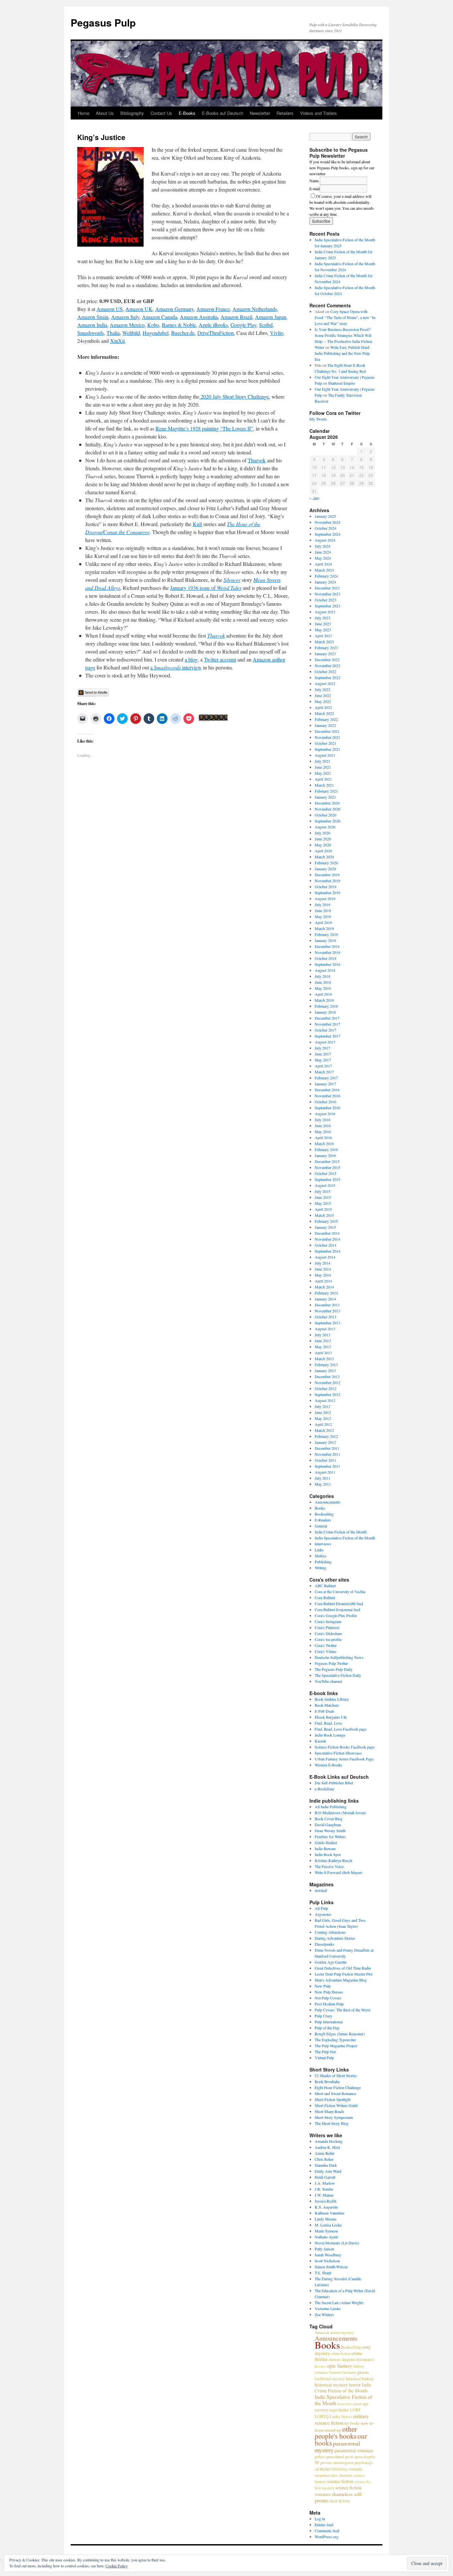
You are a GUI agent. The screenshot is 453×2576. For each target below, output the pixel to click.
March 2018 (324, 1000)
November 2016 (327, 1096)
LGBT (355, 2410)
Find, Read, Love (328, 1723)
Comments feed (327, 2531)
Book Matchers (327, 1705)
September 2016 (327, 1108)
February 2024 (326, 576)
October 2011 (325, 1460)
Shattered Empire (341, 383)
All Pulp (321, 1908)
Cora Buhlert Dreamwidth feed (339, 1603)
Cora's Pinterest (327, 1627)
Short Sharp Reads (329, 2111)
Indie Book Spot (328, 1854)
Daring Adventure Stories (335, 1938)
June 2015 (323, 1197)
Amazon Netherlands (255, 309)
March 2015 (324, 1215)
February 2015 (326, 1221)
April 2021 (323, 779)
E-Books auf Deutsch (223, 113)
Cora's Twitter (326, 1645)
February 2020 (326, 863)
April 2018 (323, 994)
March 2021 (324, 785)
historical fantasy (360, 2379)
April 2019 (323, 922)
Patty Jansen (324, 2249)
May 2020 (323, 845)
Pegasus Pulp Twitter (331, 1663)
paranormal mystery (337, 2447)
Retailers (285, 113)
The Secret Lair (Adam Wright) (339, 2303)
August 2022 (325, 683)
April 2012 (323, 1424)
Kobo (153, 325)
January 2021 (325, 797)
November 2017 (327, 1024)
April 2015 (323, 1209)
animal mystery (342, 2332)
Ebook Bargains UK (331, 1717)
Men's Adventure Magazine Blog (341, 1980)
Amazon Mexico (127, 325)
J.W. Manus (324, 2195)
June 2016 (323, 1126)
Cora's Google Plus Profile (336, 1615)
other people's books (336, 2432)
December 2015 (327, 1161)
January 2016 (325, 1155)
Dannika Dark (326, 2165)
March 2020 (324, 857)
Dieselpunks (324, 1944)
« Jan (314, 498)
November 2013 (327, 1311)
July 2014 (323, 1263)
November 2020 (327, 809)
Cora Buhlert (325, 1598)
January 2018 (325, 1012)
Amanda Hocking (329, 2141)
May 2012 (323, 1418)
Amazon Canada (160, 317)
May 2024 (323, 558)
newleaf (321, 1890)
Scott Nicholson (327, 2261)
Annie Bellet (324, 2153)
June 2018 (323, 982)
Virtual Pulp (324, 2058)
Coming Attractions (330, 1932)
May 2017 (323, 1060)
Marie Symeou (326, 2231)
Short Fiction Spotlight (333, 2099)
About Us (105, 113)
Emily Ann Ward (328, 2171)
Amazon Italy (125, 317)
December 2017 (327, 1018)
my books (352, 2423)
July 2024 (323, 546)
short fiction (339, 2501)
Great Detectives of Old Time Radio (343, 1968)
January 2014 (325, 1299)
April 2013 (323, 1353)
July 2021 (323, 761)
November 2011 (327, 1454)
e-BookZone (324, 1789)
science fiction (340, 2481)
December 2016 (327, 1090)
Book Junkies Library (332, 1699)
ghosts (363, 2372)
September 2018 (327, 964)
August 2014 (325, 1257)
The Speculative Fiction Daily (338, 1675)
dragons (348, 2359)
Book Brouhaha (327, 2081)
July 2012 (323, 1406)
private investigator (337, 2463)
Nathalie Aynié (326, 2237)
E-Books (187, 113)
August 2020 (325, 827)
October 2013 (325, 1317)
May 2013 (323, 1347)
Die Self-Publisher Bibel (334, 1783)
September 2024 (327, 534)
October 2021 (325, 743)
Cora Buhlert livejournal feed (337, 1609)
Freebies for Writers (330, 1836)
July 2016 (323, 1120)
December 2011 (327, 1448)
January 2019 (325, 940)
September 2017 (327, 1036)
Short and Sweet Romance (335, 2093)
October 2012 (325, 1388)
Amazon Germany (174, 309)
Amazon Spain (93, 317)
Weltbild (131, 333)
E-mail (315, 189)
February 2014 (326, 1293)
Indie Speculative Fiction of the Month (345, 1538)
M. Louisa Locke (328, 2225)
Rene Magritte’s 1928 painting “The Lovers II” (204, 428)
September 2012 (327, 1394)
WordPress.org (326, 2537)
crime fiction (341, 2353)
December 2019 (327, 875)
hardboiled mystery (330, 2379)
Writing (321, 1568)
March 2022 (324, 713)
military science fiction (342, 2419)
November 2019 (327, 881)
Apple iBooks (213, 325)
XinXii (117, 341)
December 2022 (327, 660)
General (321, 1526)
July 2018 (323, 976)
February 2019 (326, 934)
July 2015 (323, 1191)
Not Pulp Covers (328, 1998)
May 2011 (323, 1484)
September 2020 (327, 821)
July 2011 (323, 1478)
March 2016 (324, 1143)
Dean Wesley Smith (330, 1831)
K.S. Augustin (326, 2207)
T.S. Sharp (323, 2273)
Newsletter (260, 113)
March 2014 (324, 1287)
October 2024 (325, 528)
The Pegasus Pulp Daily (334, 1669)
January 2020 (325, 869)
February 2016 (326, 1149)
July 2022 (323, 689)
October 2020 (325, 815)
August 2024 (325, 540)
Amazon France (213, 309)
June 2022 (323, 695)
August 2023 (325, 612)
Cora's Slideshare (328, 1633)
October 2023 (325, 600)
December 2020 (327, 803)
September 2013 (327, 1323)
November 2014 (327, 1239)
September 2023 (327, 606)
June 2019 (323, 910)
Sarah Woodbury (328, 2255)
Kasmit (320, 1741)
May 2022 (323, 701)
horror (355, 2385)
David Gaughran (328, 1825)
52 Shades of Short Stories (336, 2075)
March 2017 (324, 1072)
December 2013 (327, 1305)
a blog (191, 659)
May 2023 (323, 630)
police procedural (329, 2457)
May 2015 (323, 1203)
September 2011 (327, 1466)
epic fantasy (340, 2366)
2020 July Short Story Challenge (234, 396)
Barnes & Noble (179, 325)
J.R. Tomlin (324, 2189)
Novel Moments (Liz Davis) (337, 2243)
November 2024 (327, 522)
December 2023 (327, 588)
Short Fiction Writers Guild (336, 2105)
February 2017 (326, 1078)
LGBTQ (322, 2416)
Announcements (327, 1502)
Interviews (323, 1544)
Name (314, 181)
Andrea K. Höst (327, 2147)
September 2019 (327, 893)
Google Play (243, 325)
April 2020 (323, 851)
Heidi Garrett (325, 2177)
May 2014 (323, 1275)
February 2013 (326, 1365)
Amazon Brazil (236, 317)
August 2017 (325, 1042)
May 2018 (323, 988)
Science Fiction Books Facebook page (345, 1747)
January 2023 (325, 654)
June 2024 (323, 552)
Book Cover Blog (329, 1819)
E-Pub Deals (325, 1711)
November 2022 (327, 665)
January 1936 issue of (206, 588)
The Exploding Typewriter (335, 2040)
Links (319, 1550)
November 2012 (327, 1382)
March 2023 (324, 642)
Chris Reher (324, 2159)
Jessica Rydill (325, 2201)
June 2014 (323, 1269)
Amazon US (110, 309)
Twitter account (220, 659)
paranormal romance (354, 2450)
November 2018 (327, 952)
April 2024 (323, 564)
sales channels (341, 2475)
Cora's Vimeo (325, 1651)
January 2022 (325, 725)
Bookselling (324, 1514)
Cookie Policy (117, 2566)
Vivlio (277, 333)
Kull (197, 524)
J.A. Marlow (325, 2183)
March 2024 (324, 570)
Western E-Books (328, 1765)
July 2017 (323, 1048)
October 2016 (325, 1102)
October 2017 (325, 1030)
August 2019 (325, 898)
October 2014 (325, 1245)
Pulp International (329, 2022)
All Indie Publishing (331, 1807)
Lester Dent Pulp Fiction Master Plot (344, 1974)
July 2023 (323, 618)
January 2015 (325, 1227)
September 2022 (327, 677)
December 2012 (327, 1376)
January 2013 (325, 1370)
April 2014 (323, 1281)
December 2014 (327, 1233)
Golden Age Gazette (331, 1962)
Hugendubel (156, 333)
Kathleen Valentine (329, 2213)
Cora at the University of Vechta (340, 1592)
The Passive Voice (329, 1866)
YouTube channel (328, 1681)
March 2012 (324, 1430)
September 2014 (327, 1251)
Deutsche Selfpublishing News (339, 1657)
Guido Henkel (326, 1842)
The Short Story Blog (332, 2123)
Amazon (322, 2332)
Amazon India (92, 325)
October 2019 (325, 887)
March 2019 (324, 928)
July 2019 (323, 904)
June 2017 (323, 1054)
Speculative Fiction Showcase (338, 1753)
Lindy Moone (325, 2219)
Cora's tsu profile (328, 1639)
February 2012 (326, 1436)
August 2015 (325, 1185)
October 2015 (325, 1173)
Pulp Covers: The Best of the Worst (343, 2010)
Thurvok (257, 460)
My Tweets (318, 419)
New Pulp (323, 1986)
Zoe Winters (324, 2314)
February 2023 (326, 648)
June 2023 (323, 624)
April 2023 (323, 636)
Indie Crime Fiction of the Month (341, 1532)
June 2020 (323, 839)
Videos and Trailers (319, 113)
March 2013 (324, 1359)
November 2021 (327, 737)
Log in (320, 2519)
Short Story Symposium (334, 2117)
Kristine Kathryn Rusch (333, 1860)
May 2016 (323, 1132)
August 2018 (325, 970)
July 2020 (323, 833)
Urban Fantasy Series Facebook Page (344, 1759)
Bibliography (132, 113)
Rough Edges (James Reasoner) (340, 2034)
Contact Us (161, 113)
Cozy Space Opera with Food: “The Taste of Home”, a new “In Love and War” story (345, 317)
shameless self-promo (339, 2497)
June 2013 (323, 1341)
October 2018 (325, 958)
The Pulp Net (325, 2052)
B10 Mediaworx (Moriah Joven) (340, 1813)
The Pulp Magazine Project (336, 2046)
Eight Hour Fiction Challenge (338, 2087)
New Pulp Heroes (329, 1992)
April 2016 (323, 1137)
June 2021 (323, 767)
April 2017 (323, 1066)
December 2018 (327, 946)
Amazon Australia (199, 317)
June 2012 (323, 1412)
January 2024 (325, 582)
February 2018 (326, 1006)
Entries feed (324, 2525)
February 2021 (326, 791)
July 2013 (323, 1335)
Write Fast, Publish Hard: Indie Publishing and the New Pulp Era (342, 353)
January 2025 (325, 516)
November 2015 (327, 1167)
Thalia (113, 333)
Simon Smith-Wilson (331, 2267)
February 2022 (326, 719)
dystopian (363, 2359)
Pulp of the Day (327, 2028)
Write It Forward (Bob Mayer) (339, 1872)
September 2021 (327, 749)
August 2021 (325, 755)
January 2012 (325, 1442)
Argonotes (323, 1914)
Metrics (321, 1556)
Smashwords (91, 333)
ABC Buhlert (325, 1586)
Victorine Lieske (328, 2308)
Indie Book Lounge (330, 1735)
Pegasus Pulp (103, 22)
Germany (349, 2372)
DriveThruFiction (216, 333)
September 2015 (327, 1179)
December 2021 (327, 731)
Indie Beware (325, 1848)
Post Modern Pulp (329, 2004)
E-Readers (323, 1520)
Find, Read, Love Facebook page (341, 1729)
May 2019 (323, 916)
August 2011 (325, 1472)
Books (320, 1508)
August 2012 (325, 1400)
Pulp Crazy (324, 2016)
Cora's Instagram (328, 1621)
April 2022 (323, 707)
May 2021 (323, 773)
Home (84, 113)
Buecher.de (183, 333)
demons (335, 2359)
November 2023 (327, 594)
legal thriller (339, 2410)
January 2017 (325, 1084)
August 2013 (325, 1329)
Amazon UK (139, 309)
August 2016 (325, 1114)
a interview (176, 667)
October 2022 (325, 671)
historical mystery (331, 2385)
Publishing (323, 1562)
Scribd (266, 325)
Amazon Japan (271, 317)
